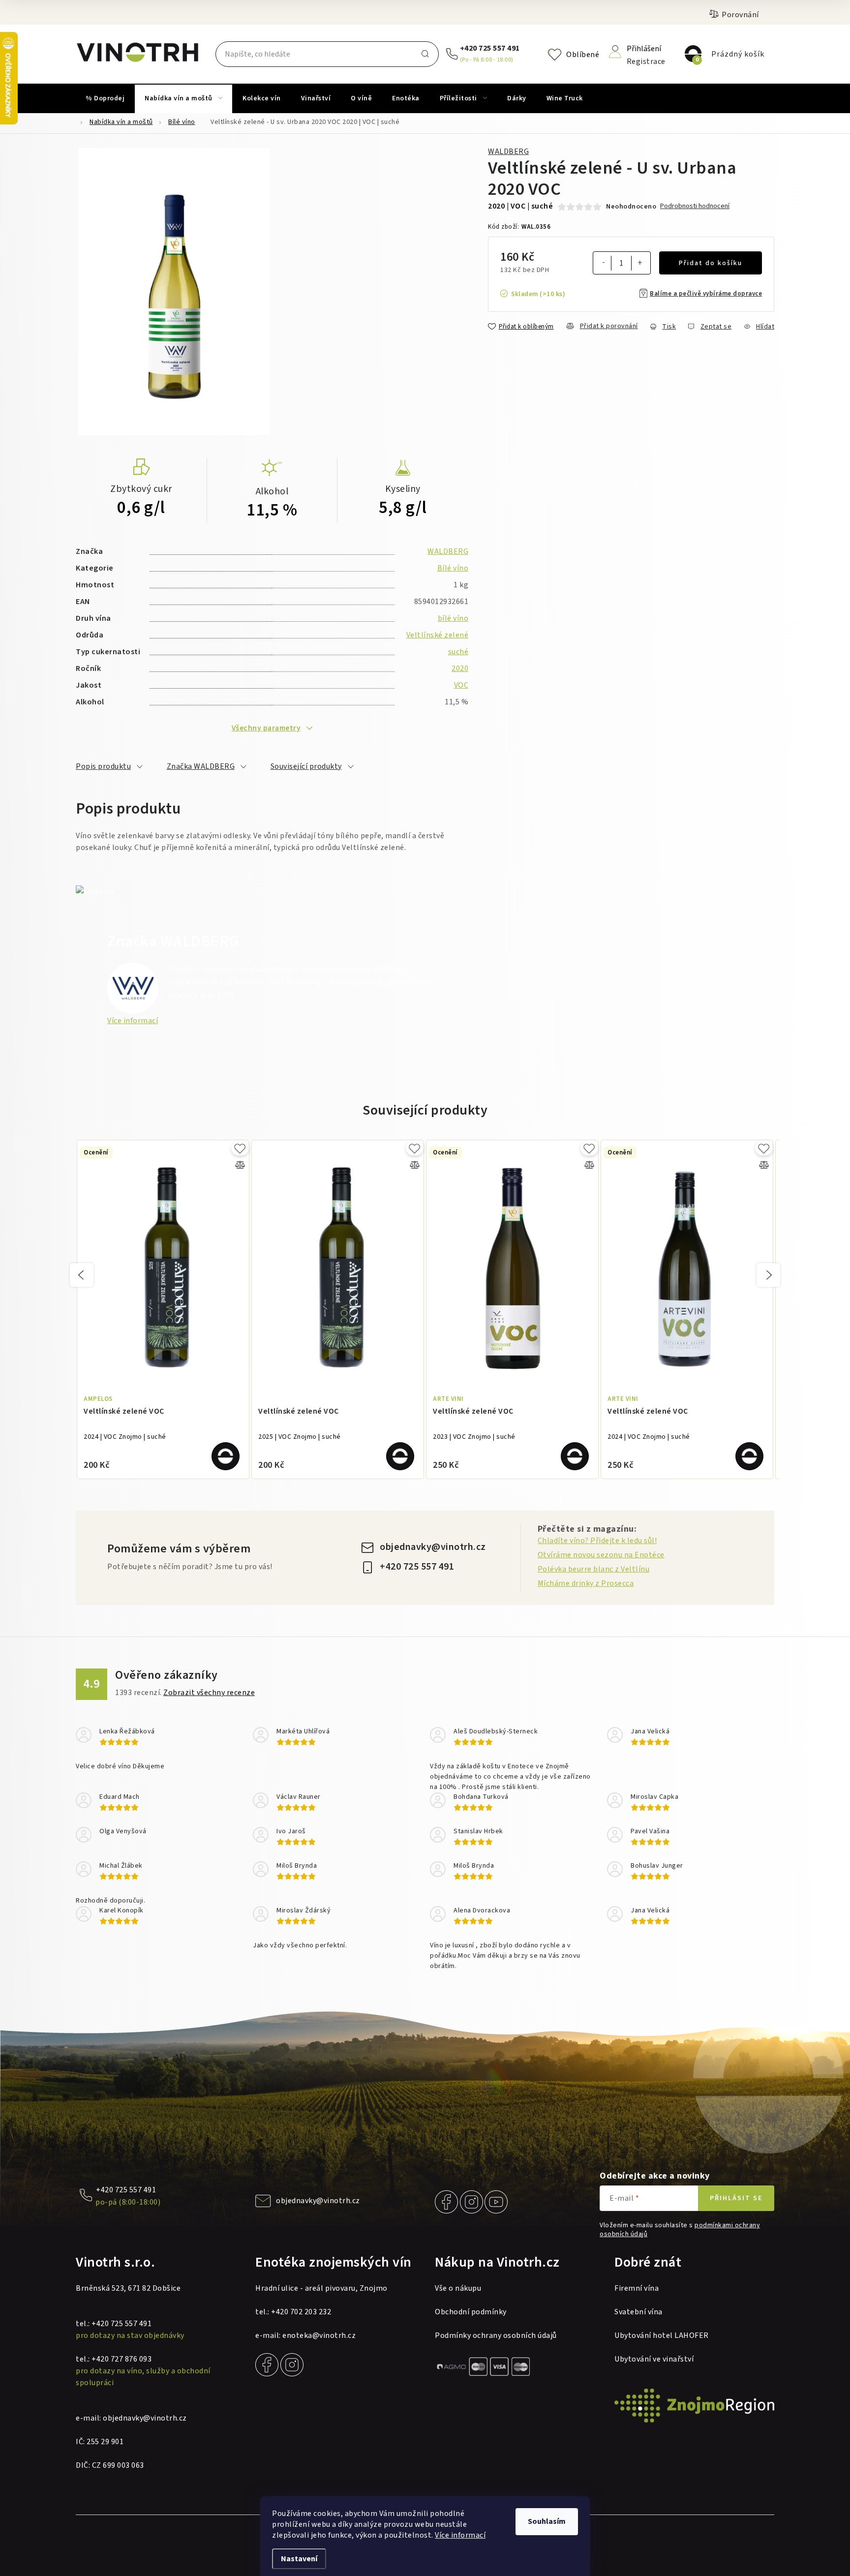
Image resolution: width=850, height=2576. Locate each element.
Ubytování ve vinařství (654, 2359)
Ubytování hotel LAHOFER (662, 2335)
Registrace (646, 61)
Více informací (460, 2535)
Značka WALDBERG (201, 766)
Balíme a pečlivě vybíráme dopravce (706, 294)
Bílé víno (453, 568)
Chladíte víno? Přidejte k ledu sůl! (597, 1541)
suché (458, 652)
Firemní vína (637, 2288)
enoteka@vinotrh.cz (319, 2335)
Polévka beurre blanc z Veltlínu (594, 1569)
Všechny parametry (266, 728)
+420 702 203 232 (301, 2312)
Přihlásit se (736, 2198)
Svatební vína (638, 2312)
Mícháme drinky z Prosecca (586, 1583)
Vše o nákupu (458, 2288)
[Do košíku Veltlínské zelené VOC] (226, 1456)
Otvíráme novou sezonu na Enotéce (601, 1555)
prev (82, 1275)
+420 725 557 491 (490, 48)
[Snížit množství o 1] (604, 263)
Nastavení (299, 2559)
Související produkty (306, 766)
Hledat (425, 54)
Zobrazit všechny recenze (209, 1693)
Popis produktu (103, 766)
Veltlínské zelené (438, 635)
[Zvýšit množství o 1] (640, 264)
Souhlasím (547, 2521)
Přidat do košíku (711, 263)
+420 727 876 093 (121, 2359)
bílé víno (453, 618)
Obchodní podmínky (471, 2312)
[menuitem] (105, 98)
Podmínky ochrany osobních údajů (496, 2335)
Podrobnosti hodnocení (695, 206)
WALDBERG (508, 152)
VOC (461, 685)
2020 (460, 668)
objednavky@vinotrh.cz (433, 1547)
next (768, 1275)
